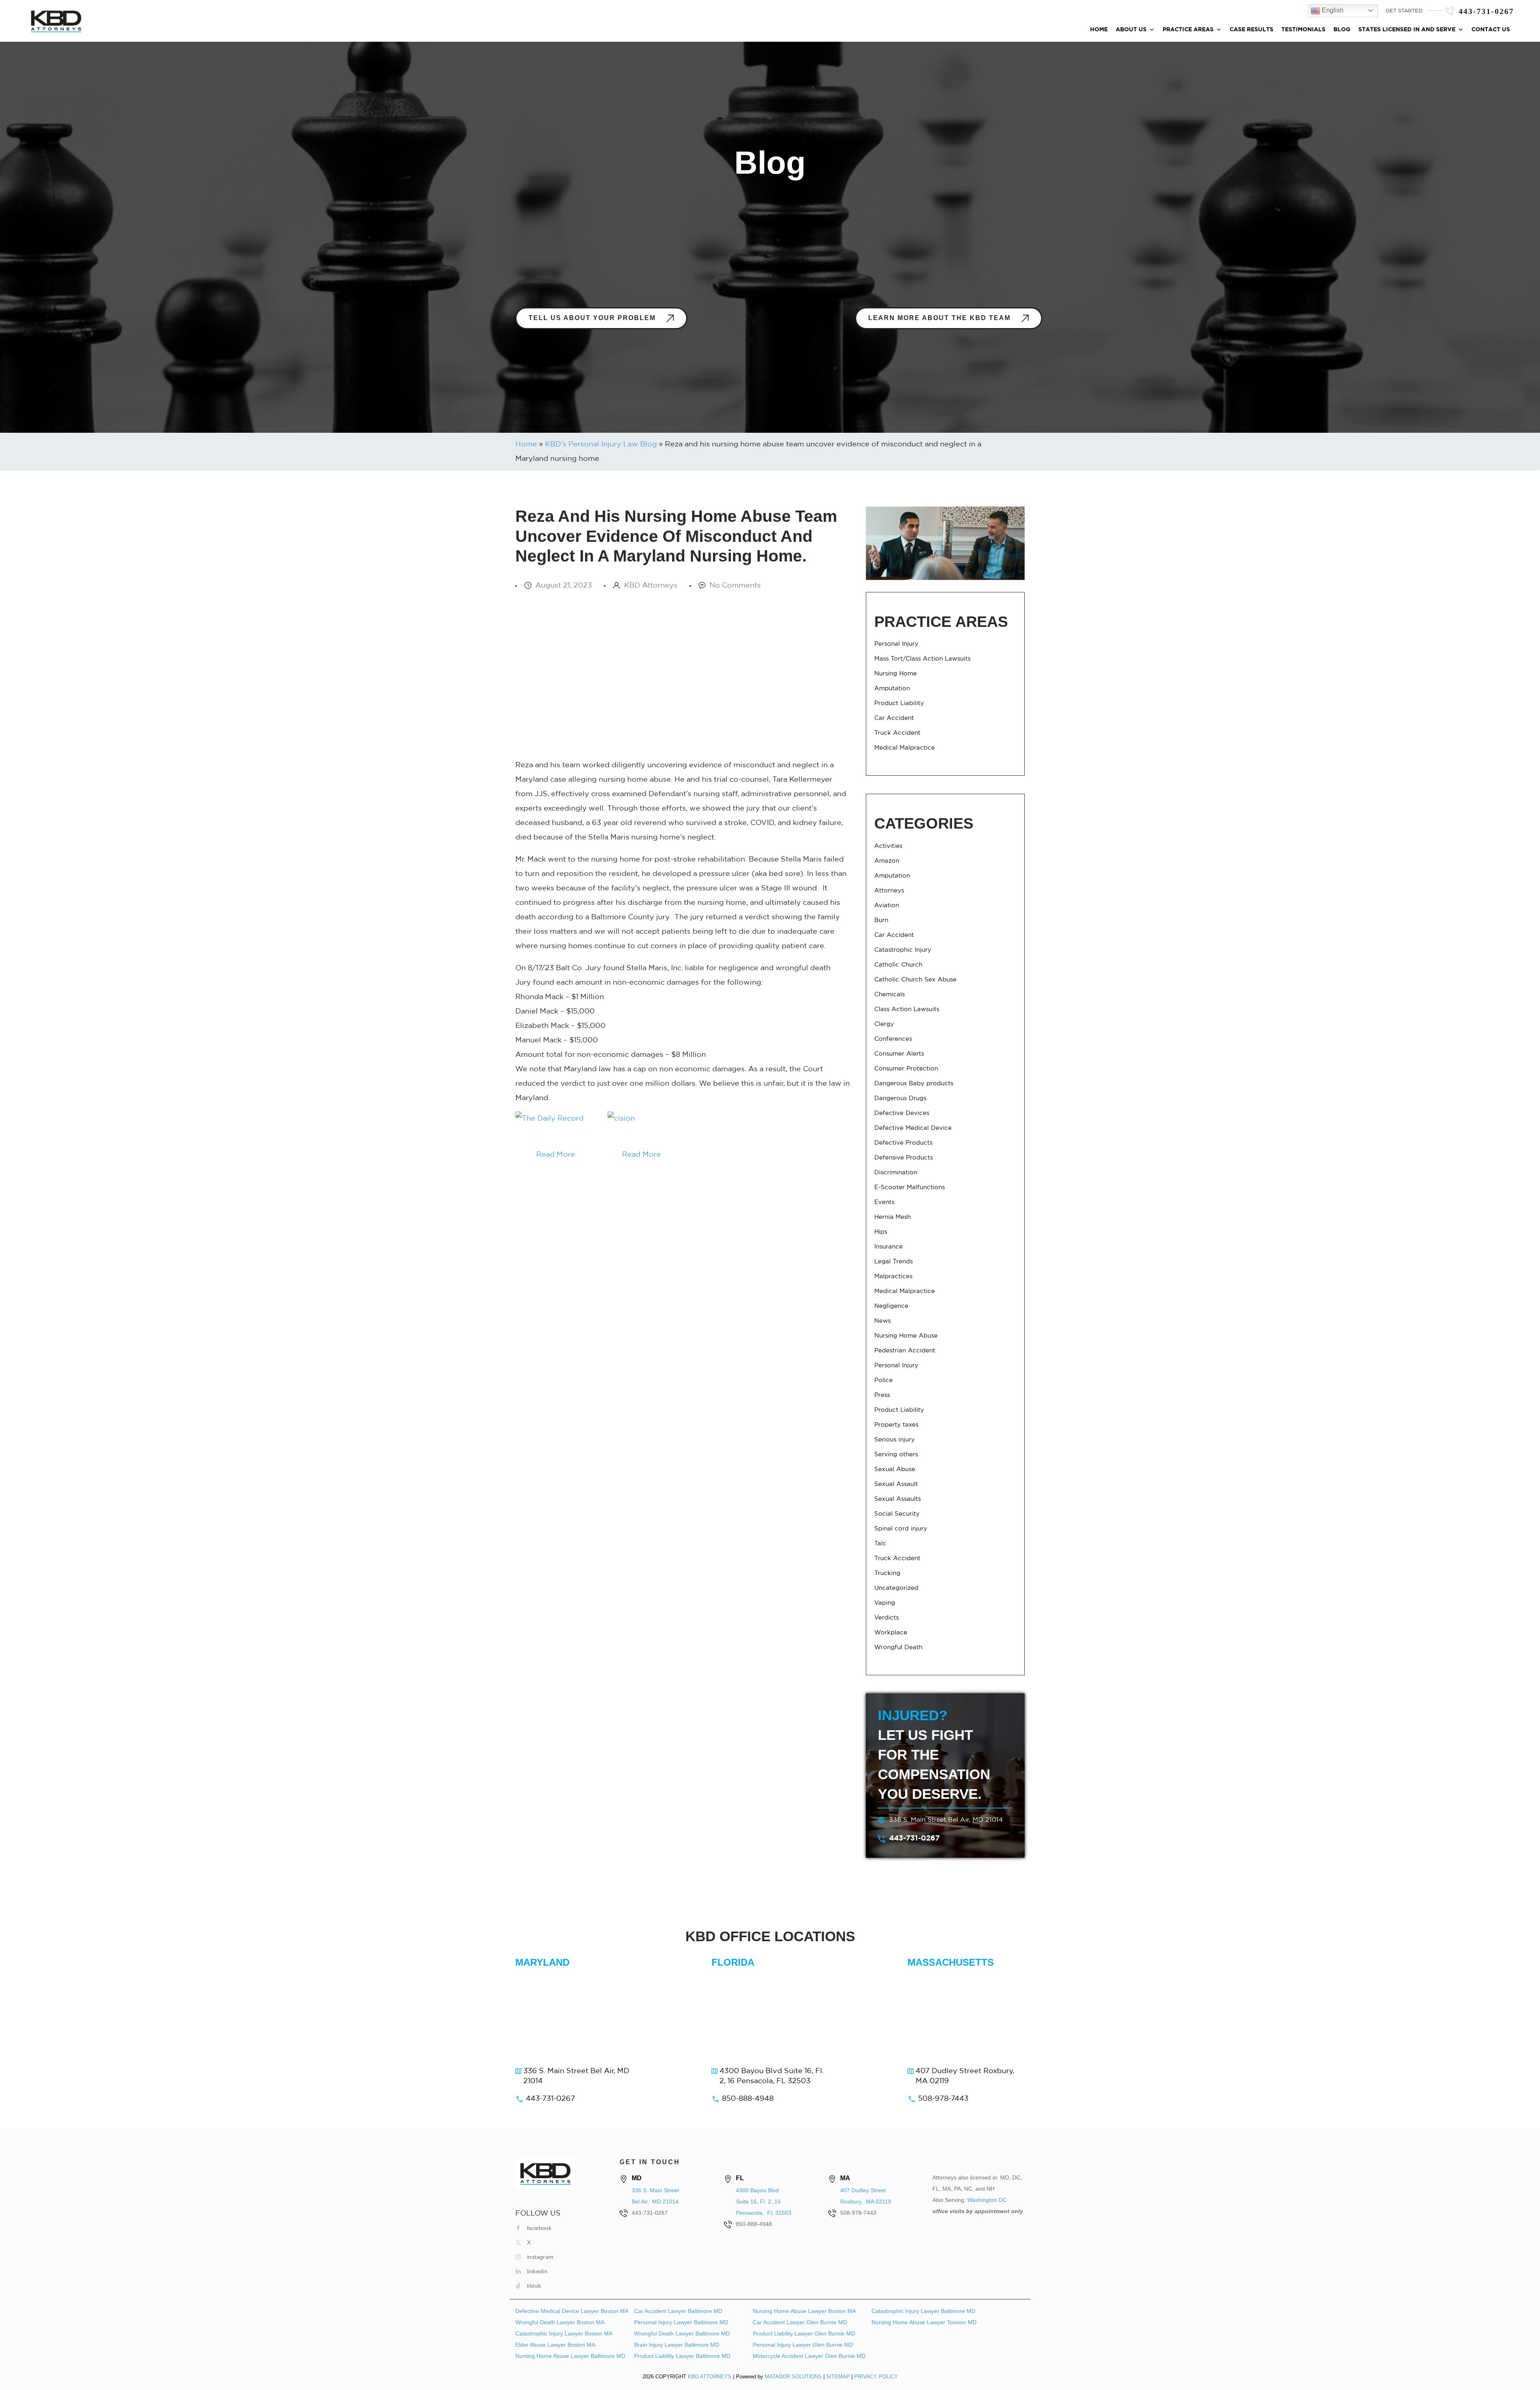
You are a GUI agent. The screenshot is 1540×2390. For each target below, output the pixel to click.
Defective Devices (902, 1113)
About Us (1131, 30)
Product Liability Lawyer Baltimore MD (682, 2356)
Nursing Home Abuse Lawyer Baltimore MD (570, 2356)
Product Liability (899, 703)
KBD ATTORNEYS (710, 2377)
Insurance (889, 1247)
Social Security (897, 1514)
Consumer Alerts (899, 1054)
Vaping (885, 1603)
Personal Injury (896, 644)
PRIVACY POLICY (876, 2377)
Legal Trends (894, 1262)
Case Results (1251, 30)
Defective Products (903, 1143)
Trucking (887, 1573)
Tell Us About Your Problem (593, 318)
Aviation (887, 905)
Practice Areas (1188, 30)
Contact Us (1491, 30)
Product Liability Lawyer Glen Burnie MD (804, 2333)
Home (1099, 30)
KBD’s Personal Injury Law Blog (601, 444)
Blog (1342, 30)
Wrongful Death (898, 1647)
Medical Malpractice (905, 748)
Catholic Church (898, 965)
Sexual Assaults (898, 1499)
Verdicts (887, 1618)
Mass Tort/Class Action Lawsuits (922, 659)
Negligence (891, 1306)
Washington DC (987, 2200)
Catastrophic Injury (903, 950)
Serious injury (895, 1440)
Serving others (896, 1454)
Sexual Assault (896, 1484)
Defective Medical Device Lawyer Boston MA (572, 2311)
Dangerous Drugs (900, 1098)
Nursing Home (896, 674)
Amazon (887, 861)
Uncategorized (896, 1588)
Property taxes (896, 1425)
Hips (881, 1232)
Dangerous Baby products (914, 1084)
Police (883, 1380)
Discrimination (896, 1173)
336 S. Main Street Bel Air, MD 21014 (946, 1820)
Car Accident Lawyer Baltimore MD (678, 2311)
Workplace (891, 1633)
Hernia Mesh (893, 1217)
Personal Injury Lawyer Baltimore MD (681, 2322)
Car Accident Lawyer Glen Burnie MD (800, 2322)
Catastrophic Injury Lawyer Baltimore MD (923, 2311)
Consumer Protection (906, 1069)
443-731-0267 (1486, 11)
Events (884, 1202)
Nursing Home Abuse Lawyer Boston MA (804, 2311)
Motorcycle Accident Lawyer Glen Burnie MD (809, 2356)
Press (882, 1395)
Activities (888, 846)
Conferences (893, 1039)
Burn (881, 920)
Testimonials (1303, 30)
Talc (880, 1544)
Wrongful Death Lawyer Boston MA (560, 2322)
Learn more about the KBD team (941, 318)
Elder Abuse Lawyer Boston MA (555, 2345)
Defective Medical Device (913, 1128)
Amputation (892, 688)
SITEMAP (838, 2377)
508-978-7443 (943, 2099)
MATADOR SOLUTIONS (793, 2377)
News (882, 1321)
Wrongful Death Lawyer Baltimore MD (682, 2333)
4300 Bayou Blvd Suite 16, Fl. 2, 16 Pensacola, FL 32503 (772, 2076)
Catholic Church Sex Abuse (915, 980)
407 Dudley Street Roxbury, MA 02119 (965, 2076)
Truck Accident (897, 733)
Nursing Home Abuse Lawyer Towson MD (924, 2322)
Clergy (884, 1024)
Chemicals (890, 994)
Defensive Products (904, 1158)
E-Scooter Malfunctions (910, 1187)
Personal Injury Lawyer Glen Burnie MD (803, 2345)
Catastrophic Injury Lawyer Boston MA (564, 2333)
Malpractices (893, 1276)
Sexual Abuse (895, 1469)
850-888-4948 (748, 2099)
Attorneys (889, 891)
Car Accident (894, 718)
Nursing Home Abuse (906, 1336)
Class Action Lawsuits (907, 1009)
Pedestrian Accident (905, 1351)
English (1332, 10)
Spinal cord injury (901, 1529)
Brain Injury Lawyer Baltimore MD (677, 2345)
